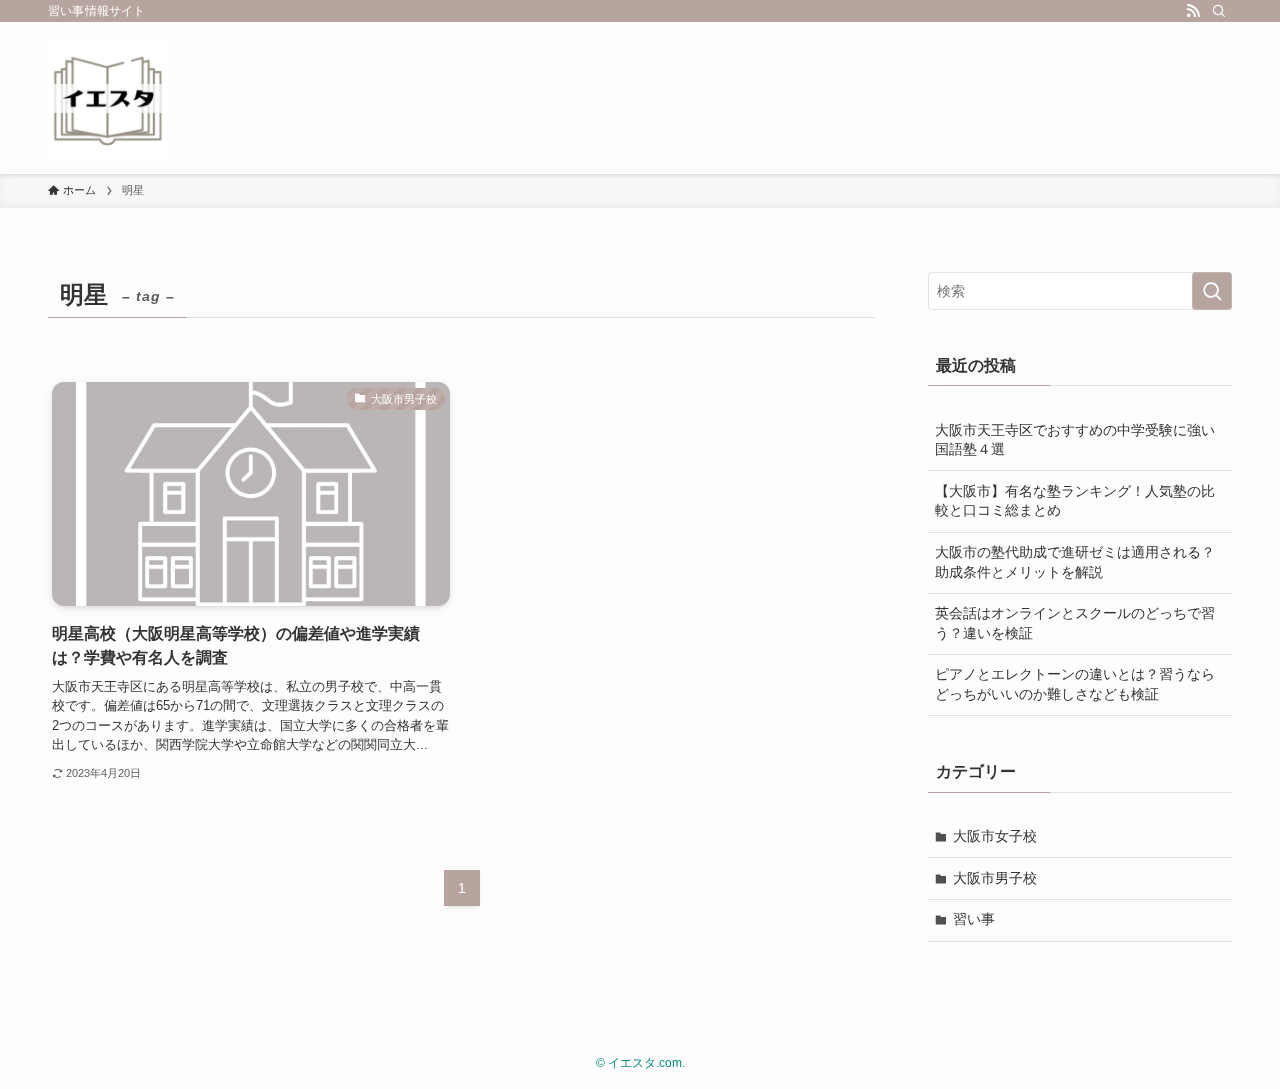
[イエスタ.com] (108, 98)
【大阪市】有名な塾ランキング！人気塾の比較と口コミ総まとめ (1075, 501)
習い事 (974, 919)
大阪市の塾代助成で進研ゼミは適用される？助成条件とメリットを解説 (1075, 562)
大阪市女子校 (995, 836)
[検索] (1219, 11)
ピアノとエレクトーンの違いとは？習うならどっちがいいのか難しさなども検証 (1075, 684)
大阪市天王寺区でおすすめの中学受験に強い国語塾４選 (1075, 440)
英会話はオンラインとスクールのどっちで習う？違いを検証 (1075, 623)
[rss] (1193, 11)
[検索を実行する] (1212, 291)
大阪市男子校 (995, 878)
